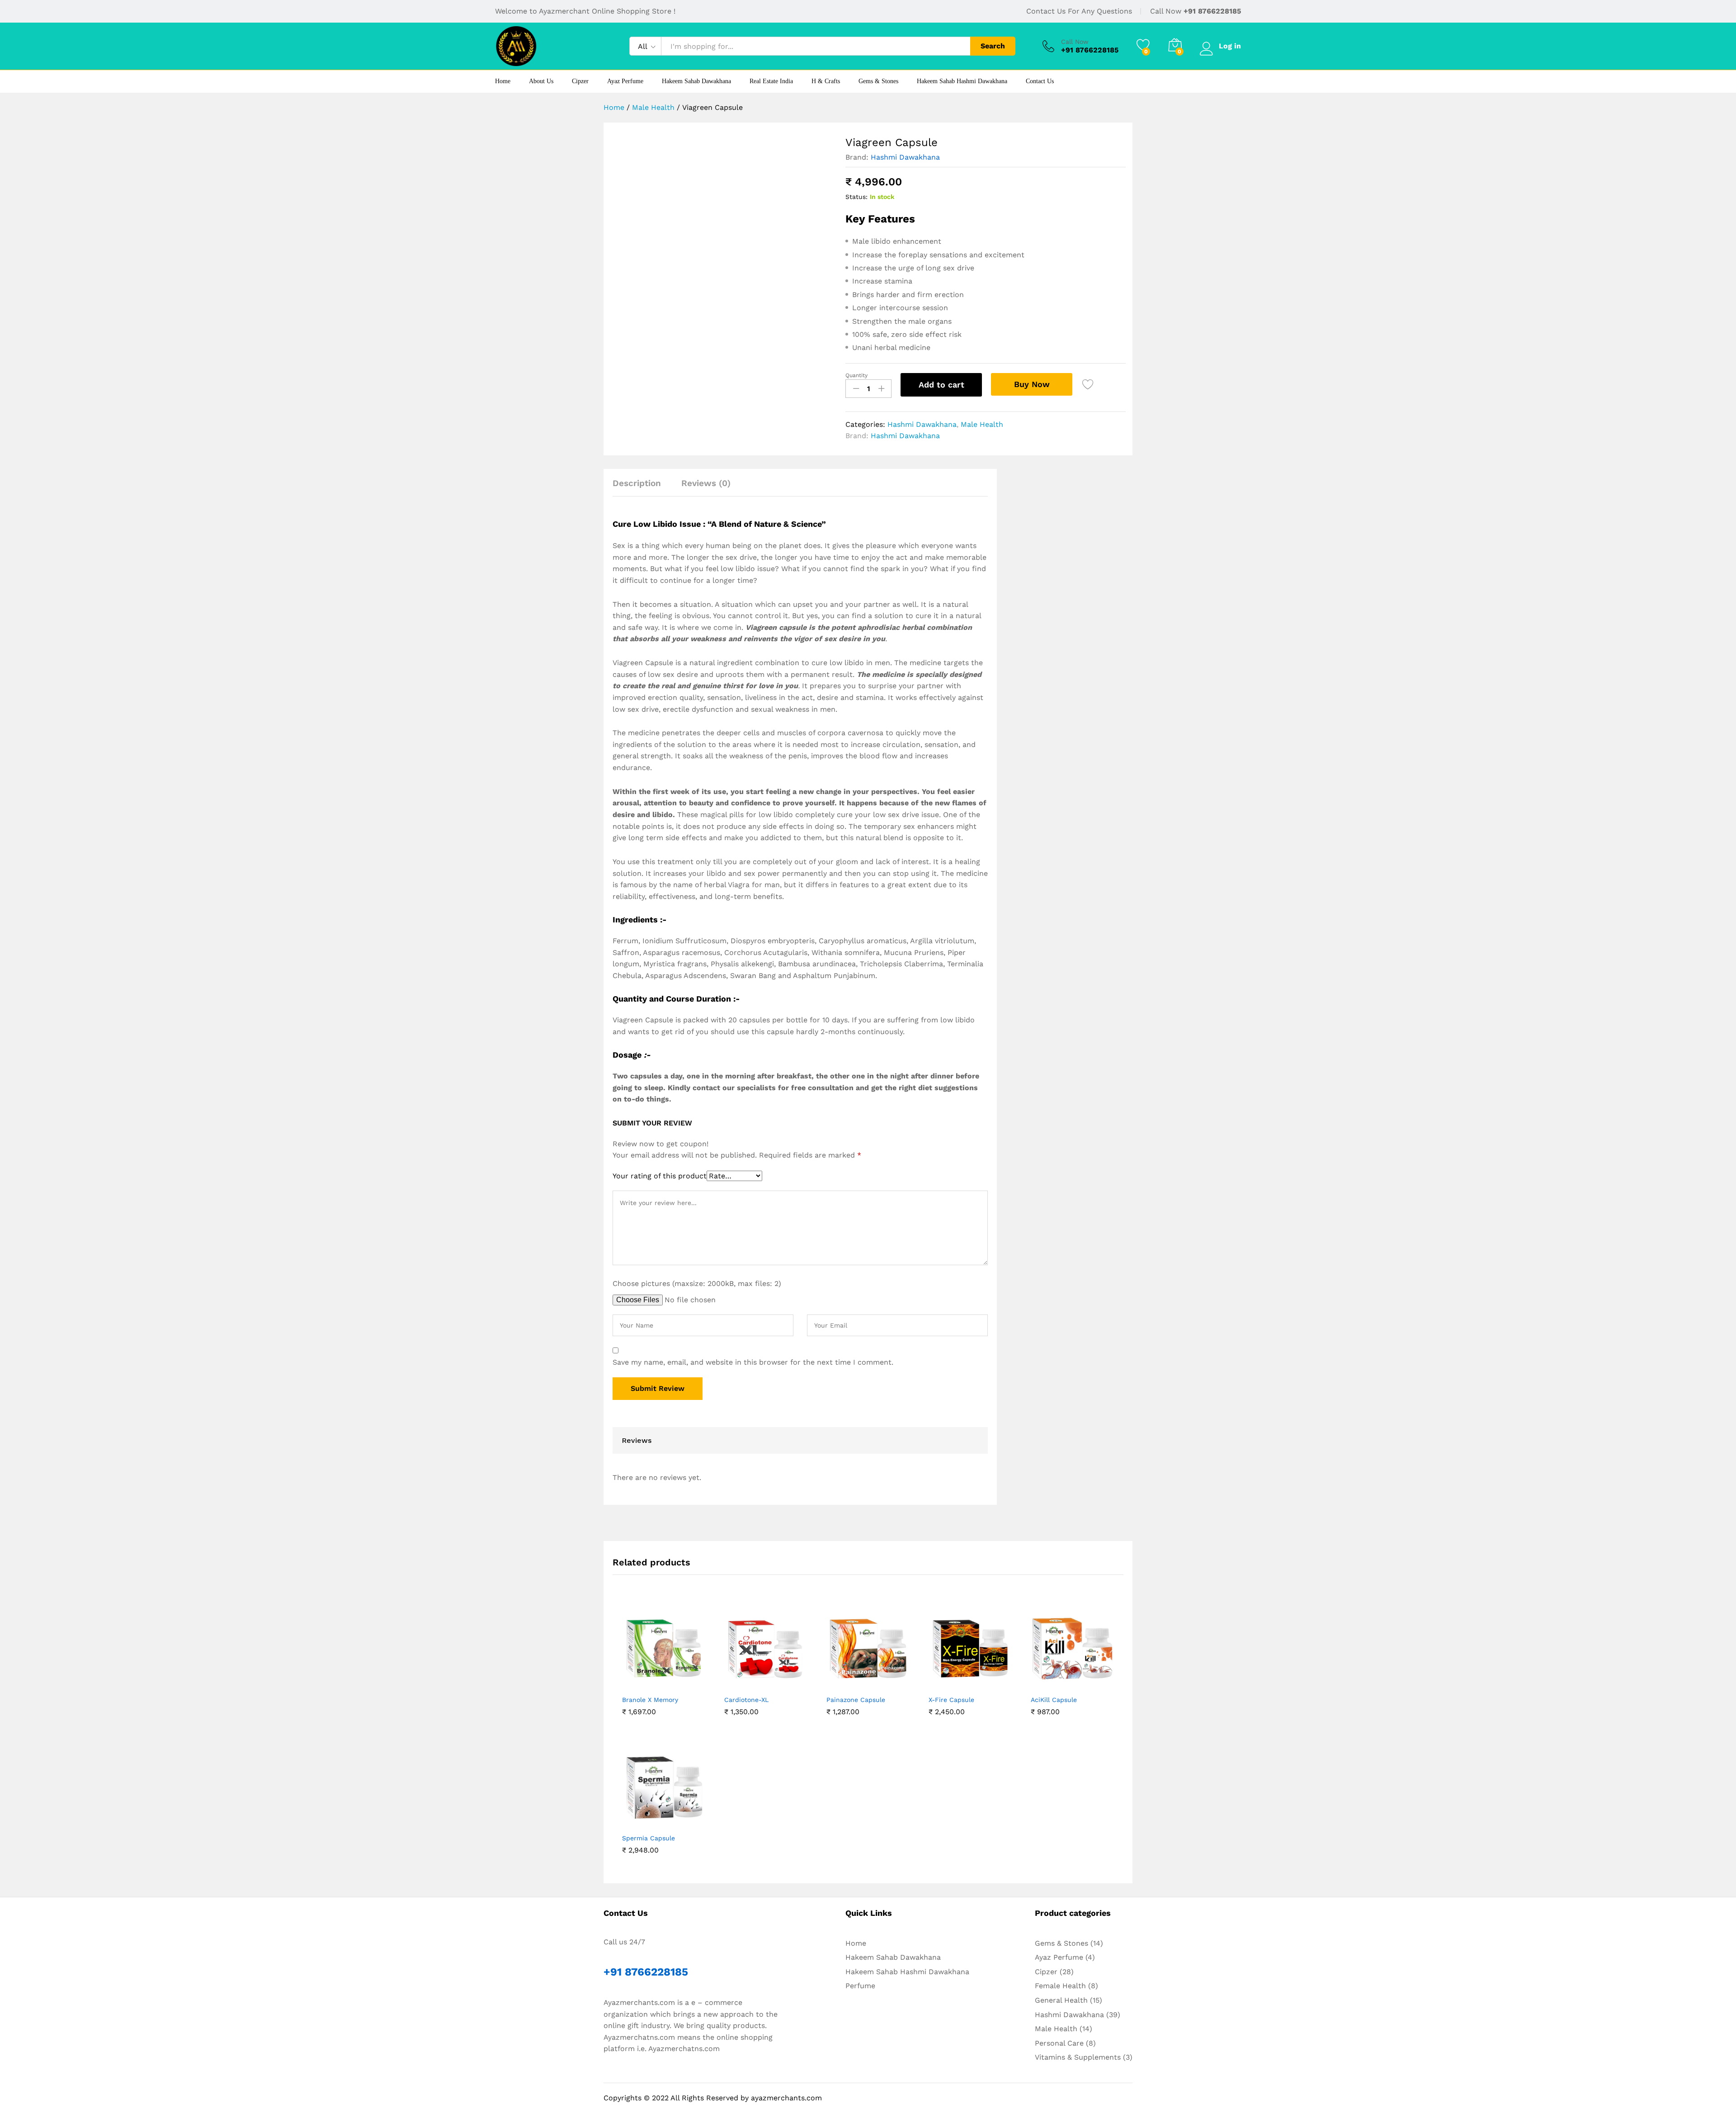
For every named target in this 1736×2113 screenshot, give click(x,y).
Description (637, 483)
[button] (642, 1685)
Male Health (982, 424)
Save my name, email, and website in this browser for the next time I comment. (753, 1362)
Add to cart (941, 385)
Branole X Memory (650, 1700)
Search (993, 46)
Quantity (856, 375)
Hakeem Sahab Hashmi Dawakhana (962, 81)
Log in (1230, 46)
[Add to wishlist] (1089, 385)
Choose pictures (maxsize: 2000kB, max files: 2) (697, 1283)
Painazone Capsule (856, 1700)
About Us (541, 81)
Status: (856, 197)
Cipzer (580, 81)
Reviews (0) (706, 483)
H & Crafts (826, 81)
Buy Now (1032, 384)
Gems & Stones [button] (878, 81)
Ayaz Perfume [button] (625, 81)
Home (503, 81)
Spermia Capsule (649, 1838)
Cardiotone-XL (746, 1700)
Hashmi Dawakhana (905, 157)
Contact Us (1040, 81)
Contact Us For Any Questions (1079, 11)
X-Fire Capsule (951, 1700)
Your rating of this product (660, 1176)
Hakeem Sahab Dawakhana (696, 81)
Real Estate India (771, 81)
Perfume (860, 1986)
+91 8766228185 (1212, 11)
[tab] (641, 487)
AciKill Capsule (1054, 1700)
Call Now (1075, 42)
